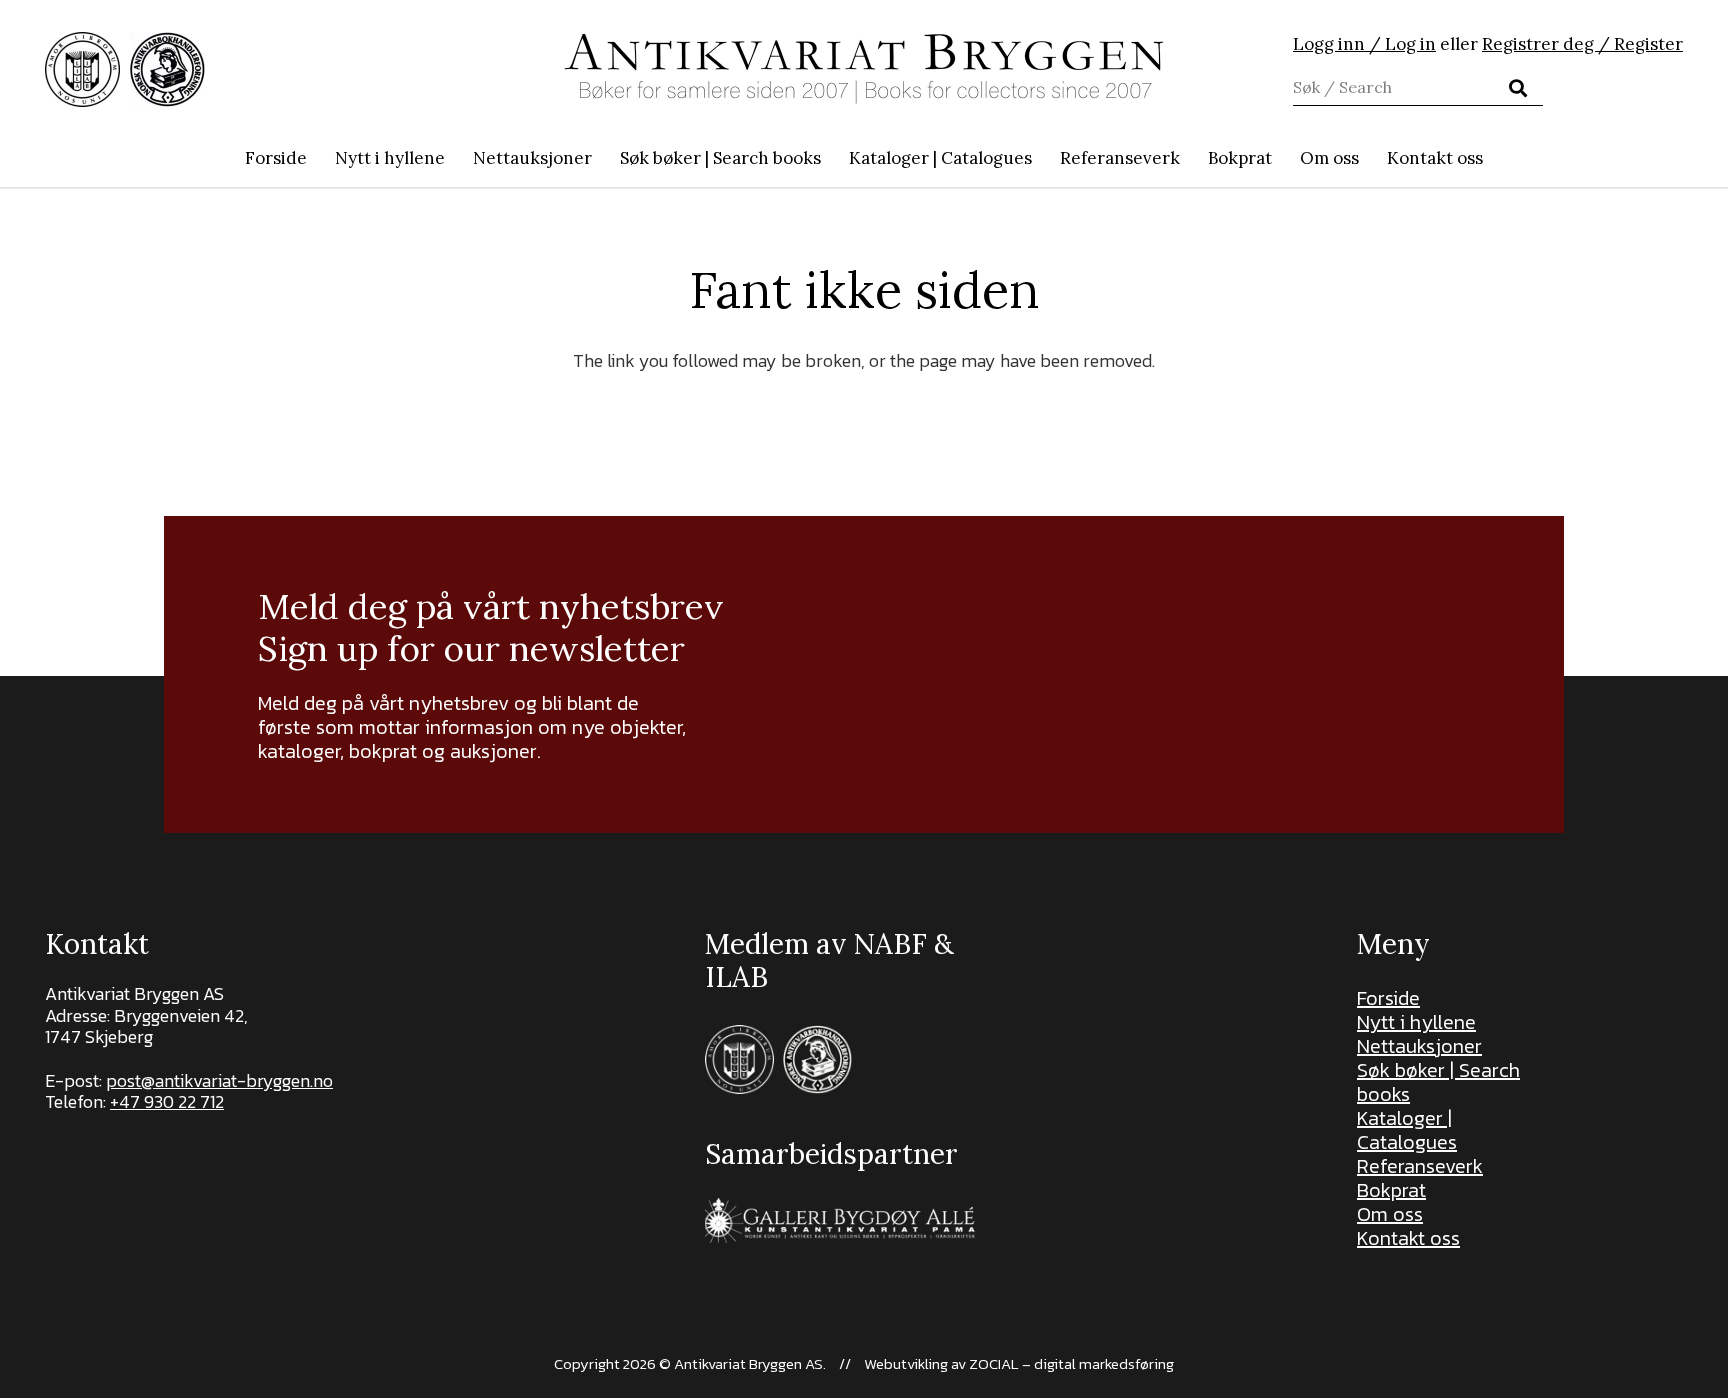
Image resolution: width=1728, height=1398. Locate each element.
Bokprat (1391, 1190)
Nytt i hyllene (1416, 1022)
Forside (1388, 998)
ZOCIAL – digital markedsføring (1071, 1363)
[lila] (82, 69)
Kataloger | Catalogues (1407, 1130)
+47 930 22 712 (167, 1101)
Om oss (1390, 1214)
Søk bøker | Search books (1438, 1082)
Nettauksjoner (1419, 1046)
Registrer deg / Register (1582, 44)
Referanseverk (1420, 1166)
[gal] (842, 1220)
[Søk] (1518, 88)
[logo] (864, 69)
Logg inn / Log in (1364, 44)
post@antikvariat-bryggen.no (219, 1080)
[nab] (167, 69)
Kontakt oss (1408, 1238)
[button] (831, 158)
